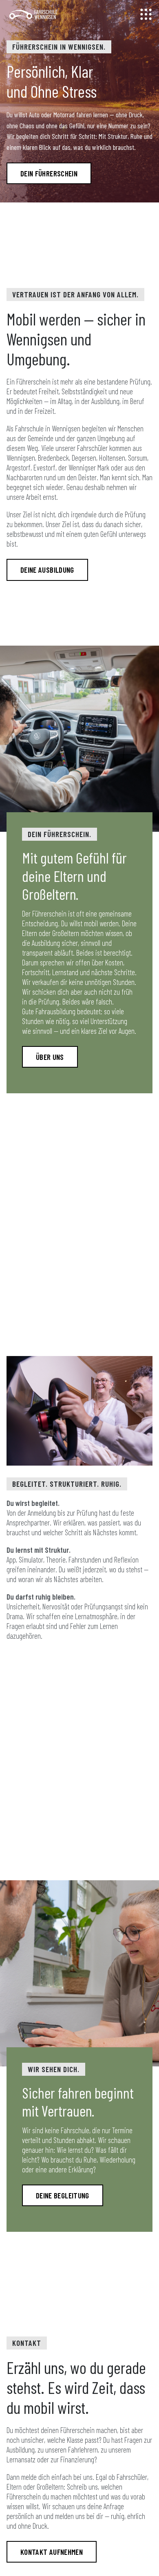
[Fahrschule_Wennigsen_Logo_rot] (34, 14)
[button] (146, 14)
